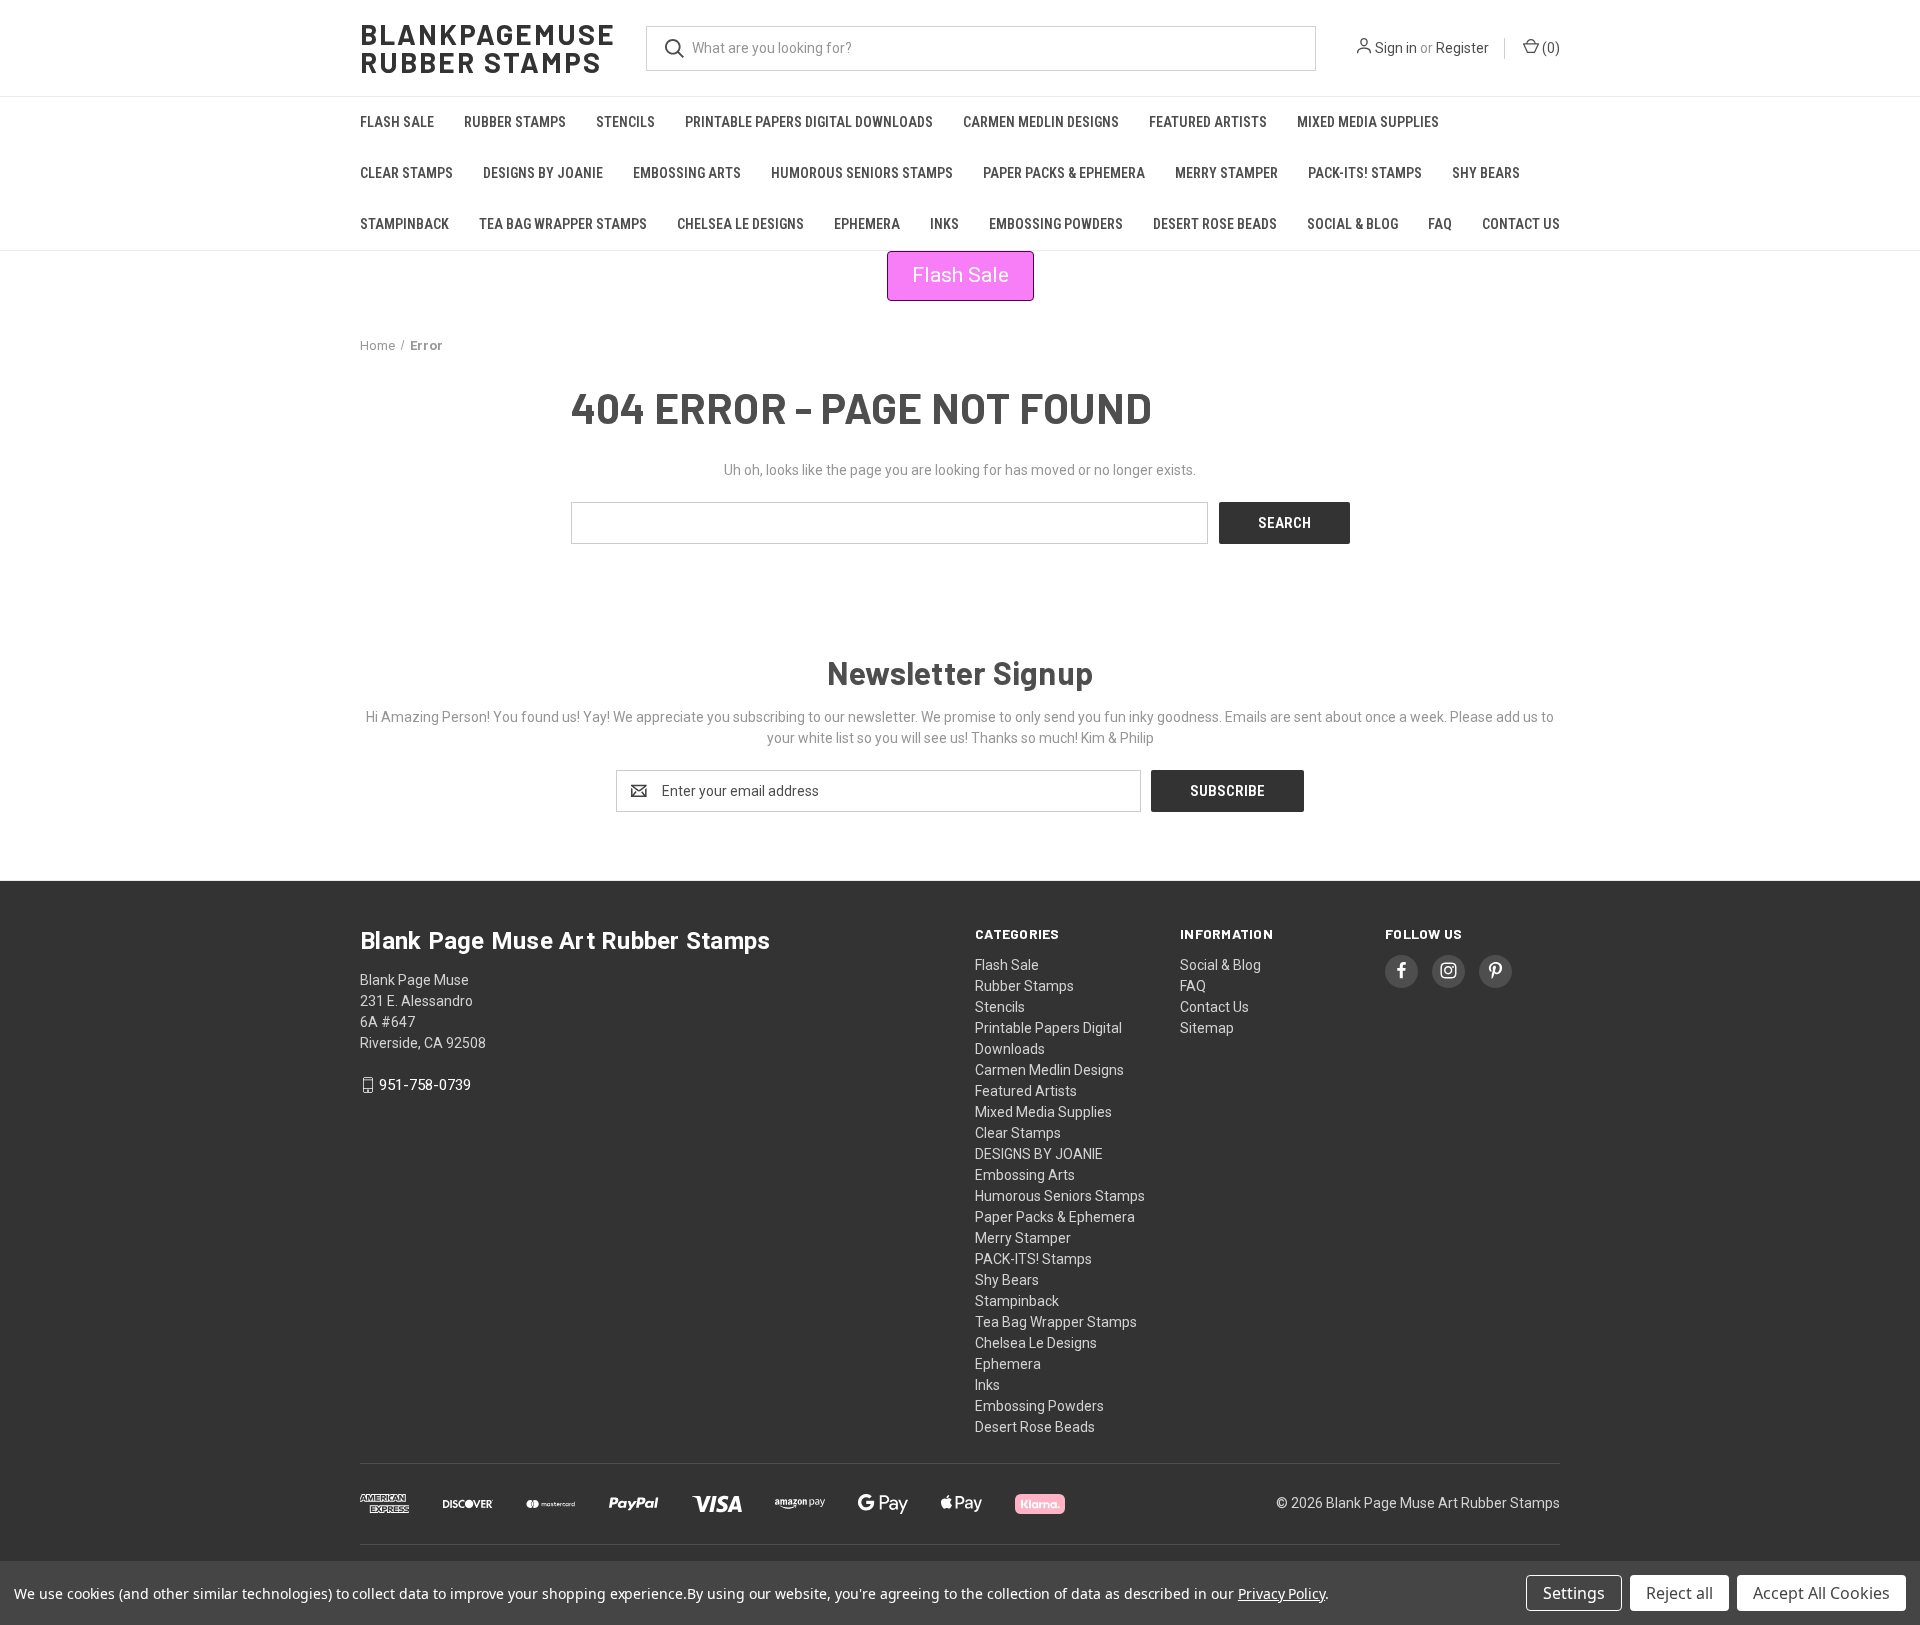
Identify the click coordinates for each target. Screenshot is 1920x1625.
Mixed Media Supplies (1368, 122)
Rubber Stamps (515, 122)
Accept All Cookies (1821, 1593)
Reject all (1679, 1593)
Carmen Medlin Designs (1041, 122)
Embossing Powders (1056, 224)
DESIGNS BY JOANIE (543, 173)
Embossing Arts (687, 173)
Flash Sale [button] (960, 275)
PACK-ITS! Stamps (1365, 173)
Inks (944, 224)
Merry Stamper (1226, 173)
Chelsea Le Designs (740, 224)
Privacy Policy (1281, 1593)
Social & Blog (1352, 224)
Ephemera (867, 224)
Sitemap (1207, 1028)
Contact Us (1521, 224)
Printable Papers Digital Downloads (809, 122)
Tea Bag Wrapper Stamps (563, 224)
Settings (1574, 1593)
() (1549, 48)
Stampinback (404, 224)
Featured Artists (1208, 122)
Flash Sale (397, 122)
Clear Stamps (406, 173)
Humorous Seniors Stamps (862, 173)
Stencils (625, 122)
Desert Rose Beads (1215, 224)
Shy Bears (1486, 173)
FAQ (1440, 224)
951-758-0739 (425, 1085)
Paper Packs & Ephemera (1064, 173)
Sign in (1396, 48)
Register (1462, 48)
